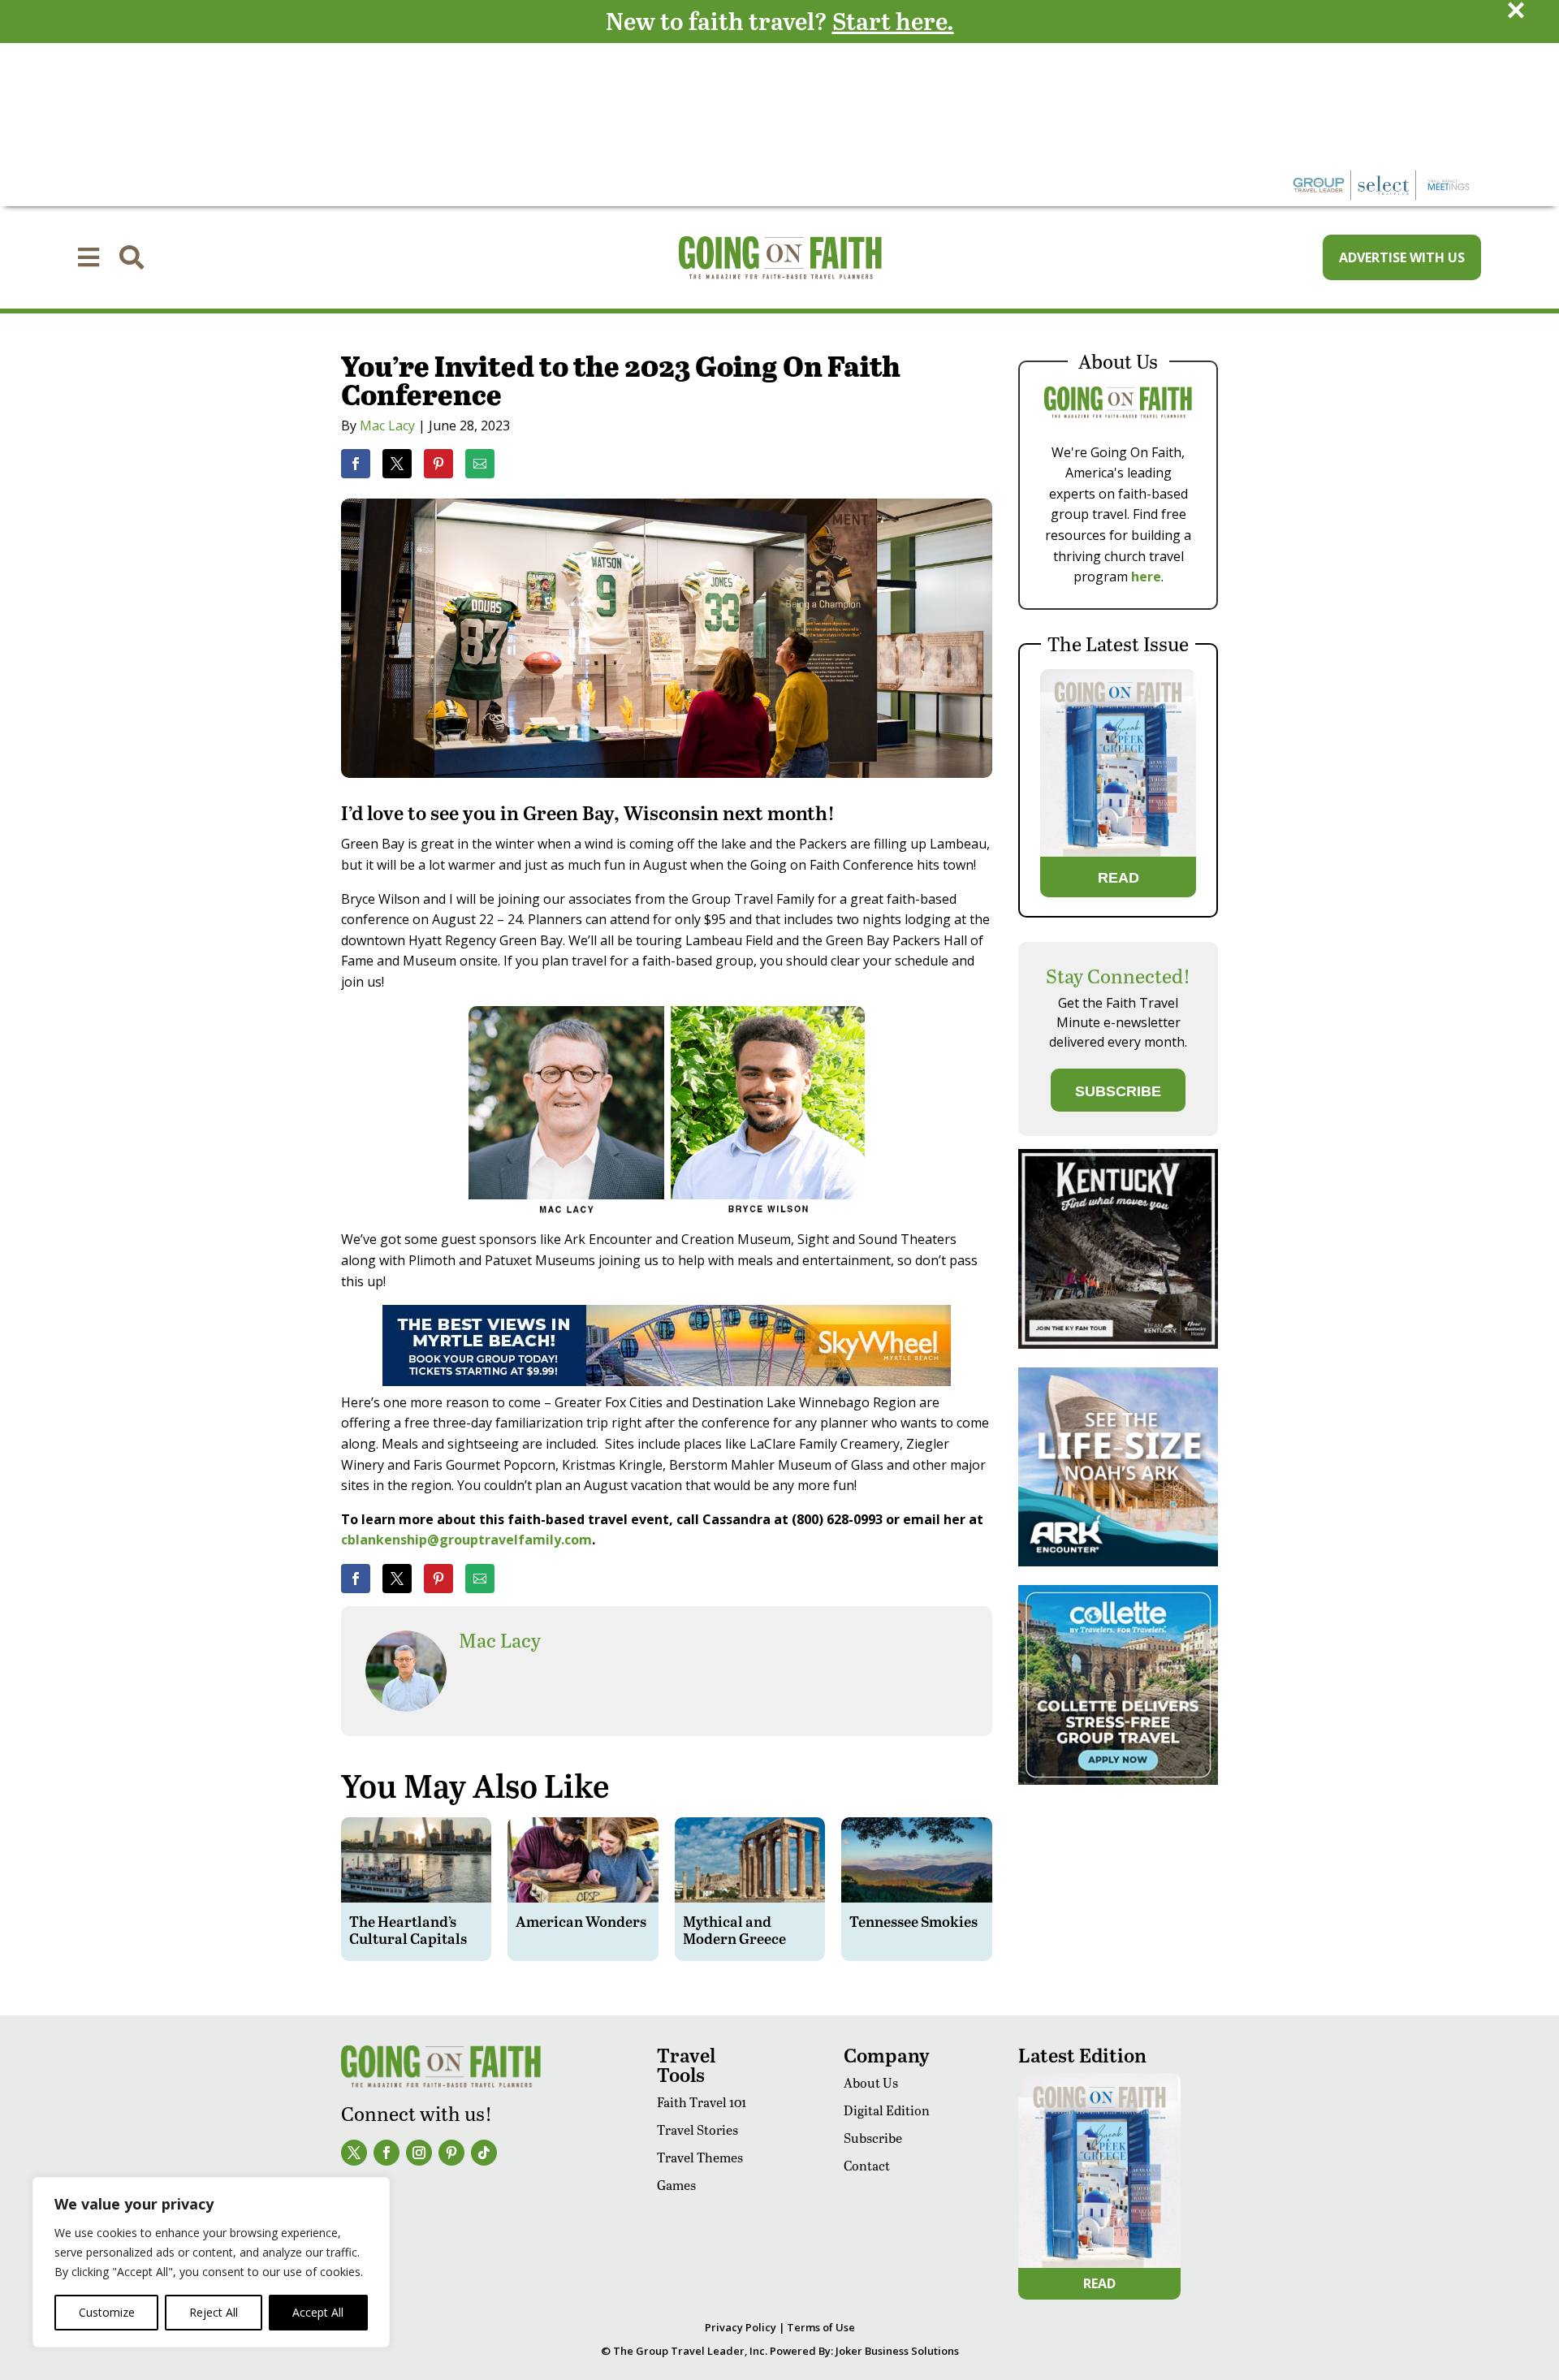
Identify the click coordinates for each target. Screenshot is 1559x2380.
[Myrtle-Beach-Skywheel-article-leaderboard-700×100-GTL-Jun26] (667, 1381)
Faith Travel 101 (702, 2102)
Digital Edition (887, 2110)
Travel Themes (700, 2157)
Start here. (893, 20)
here (1146, 577)
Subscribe (873, 2138)
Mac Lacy (387, 425)
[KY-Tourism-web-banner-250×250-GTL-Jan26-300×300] (1118, 1344)
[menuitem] (89, 257)
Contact (867, 2165)
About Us (871, 2082)
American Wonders (581, 1921)
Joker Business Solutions (897, 2351)
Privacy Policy (741, 2327)
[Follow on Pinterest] (451, 2153)
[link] (356, 464)
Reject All (214, 2312)
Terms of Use (821, 2327)
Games (676, 2185)
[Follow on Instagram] (419, 2153)
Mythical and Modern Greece (734, 1930)
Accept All (318, 2312)
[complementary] (211, 2262)
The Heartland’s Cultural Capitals (408, 1930)
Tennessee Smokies (913, 1921)
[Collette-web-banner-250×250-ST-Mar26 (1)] (1118, 1780)
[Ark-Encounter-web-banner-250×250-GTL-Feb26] (1118, 1562)
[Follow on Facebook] (387, 2153)
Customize (107, 2312)
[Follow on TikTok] (484, 2153)
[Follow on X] (354, 2153)
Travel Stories (697, 2129)
